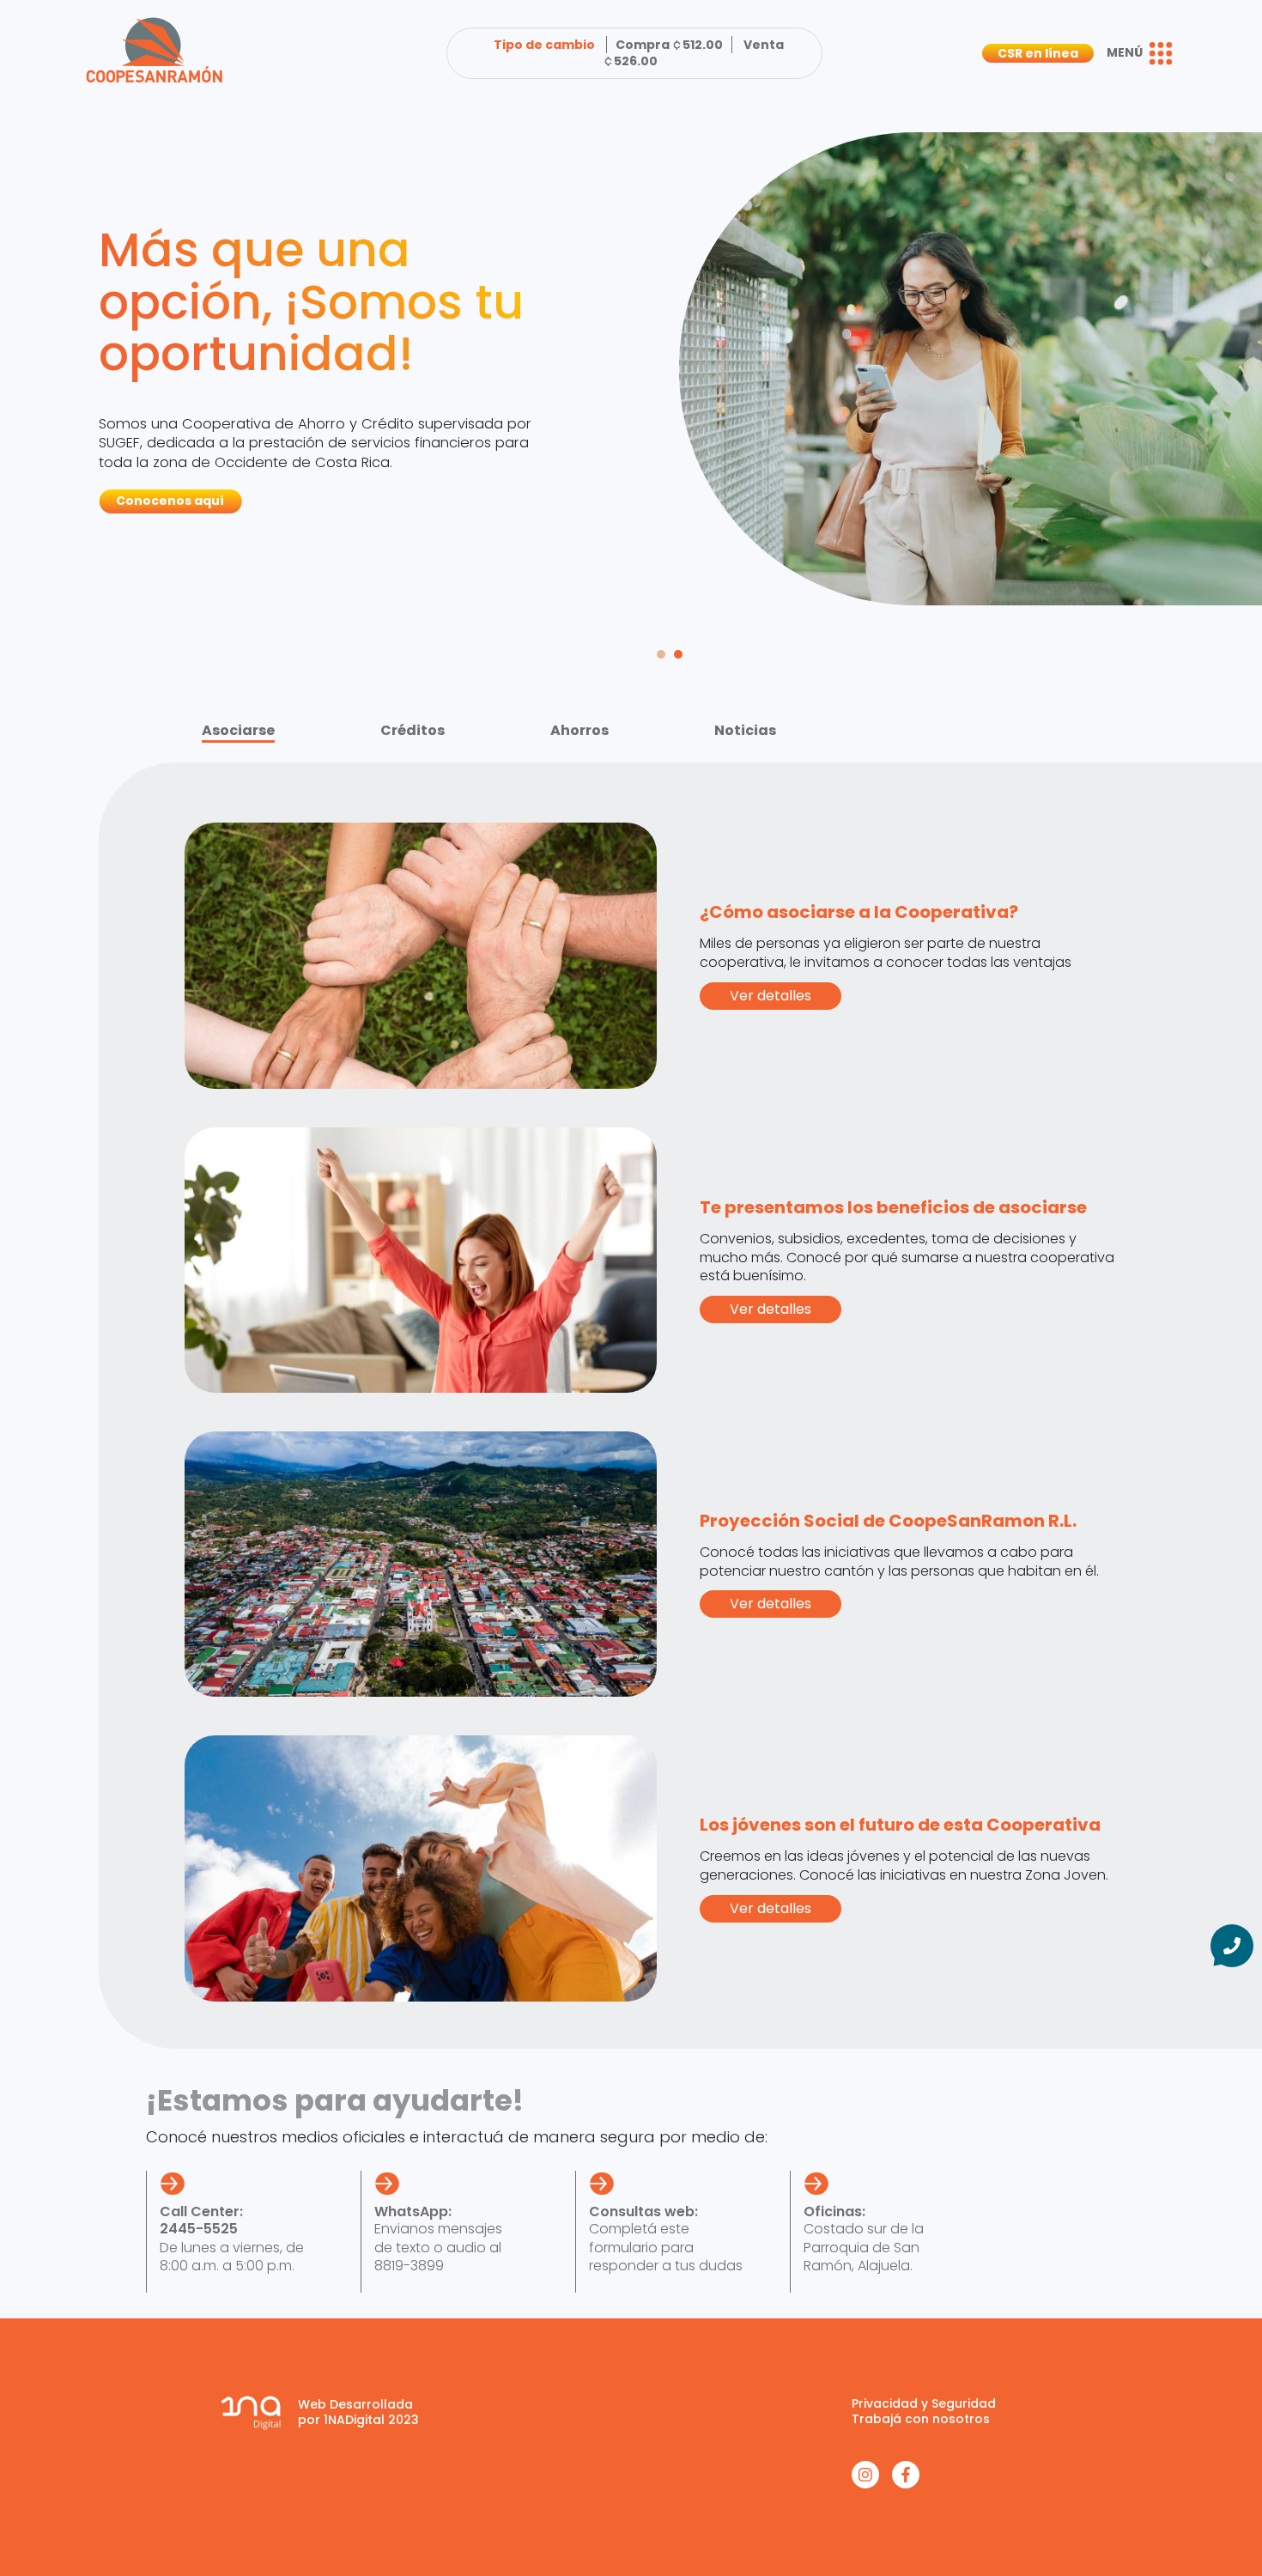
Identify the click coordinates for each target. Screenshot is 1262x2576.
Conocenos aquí (170, 501)
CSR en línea (1038, 53)
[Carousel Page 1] (661, 654)
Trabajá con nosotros (921, 2419)
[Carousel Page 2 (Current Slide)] (678, 654)
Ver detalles (771, 996)
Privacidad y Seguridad (924, 2403)
